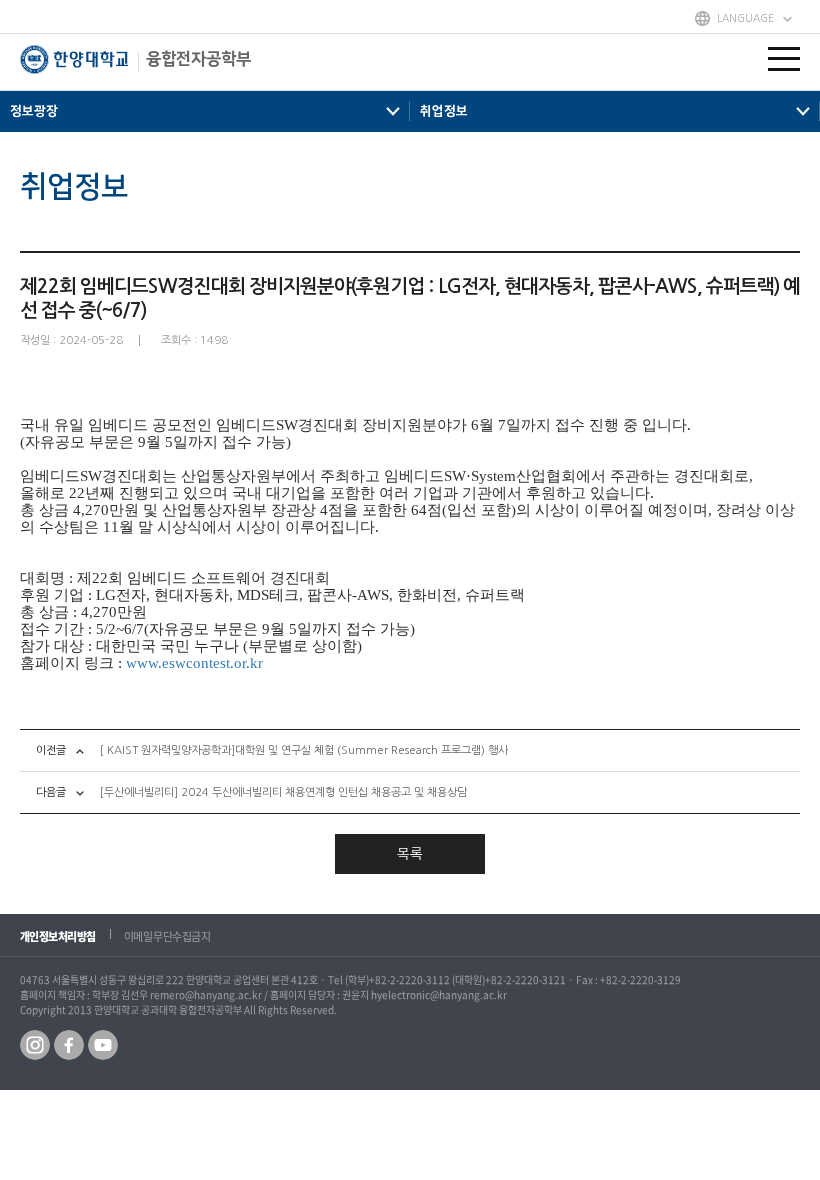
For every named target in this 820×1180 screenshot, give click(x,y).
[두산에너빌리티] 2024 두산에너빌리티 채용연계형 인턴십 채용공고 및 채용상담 (283, 792)
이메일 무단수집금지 (167, 936)
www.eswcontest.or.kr (194, 663)
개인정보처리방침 (58, 936)
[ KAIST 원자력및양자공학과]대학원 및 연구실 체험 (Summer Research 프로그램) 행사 (304, 750)
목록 (410, 854)
